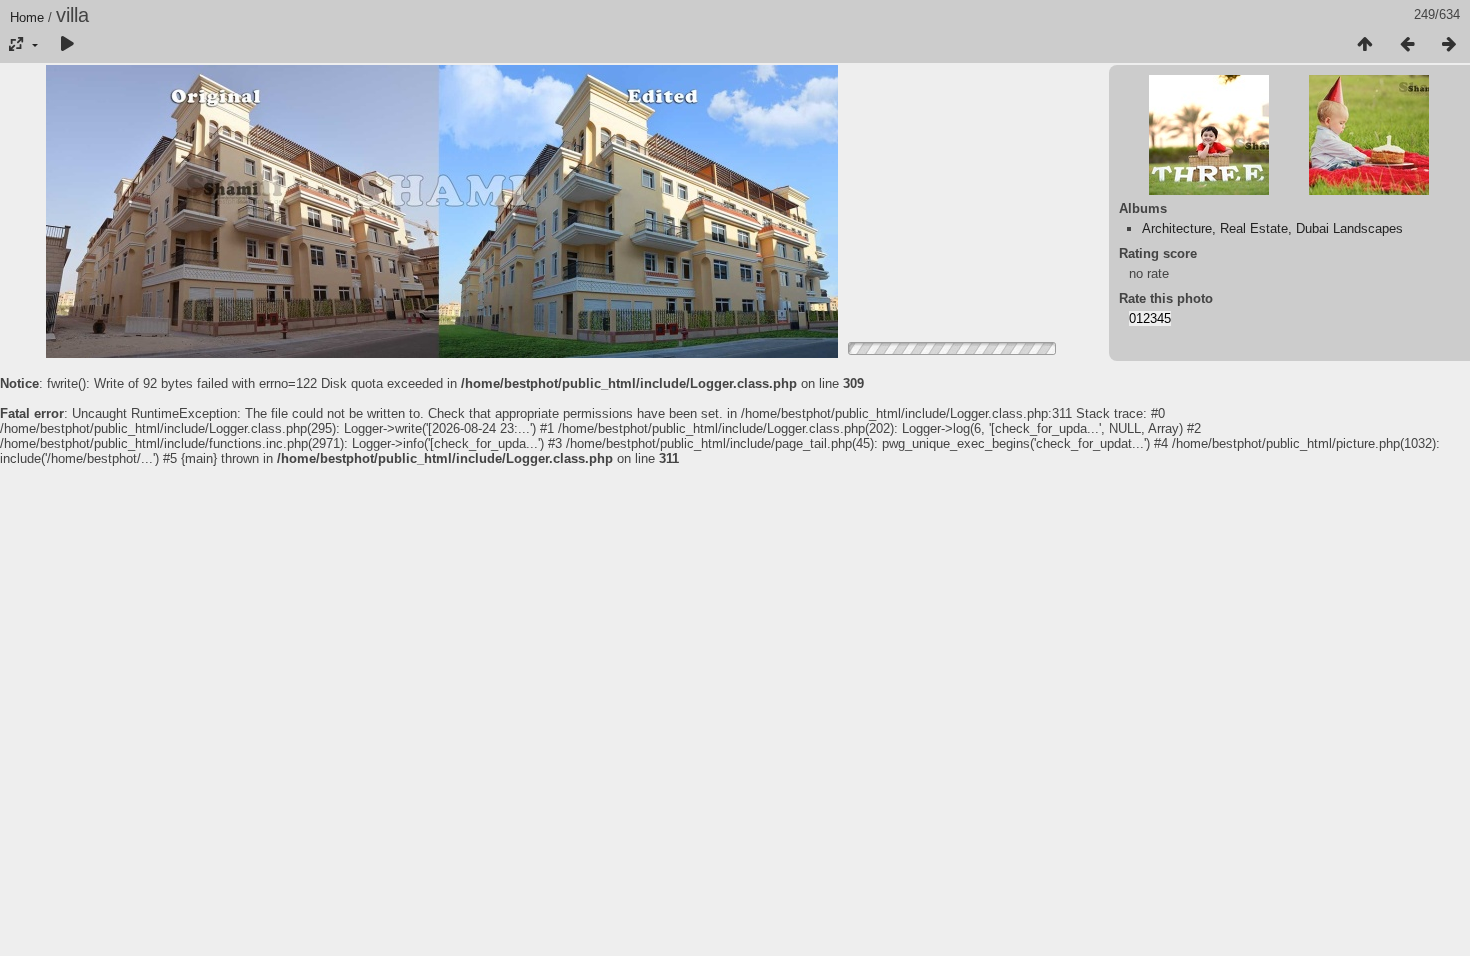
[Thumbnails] (1365, 45)
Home (27, 17)
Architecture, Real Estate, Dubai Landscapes (1272, 228)
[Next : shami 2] (1449, 45)
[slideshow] (67, 45)
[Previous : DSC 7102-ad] (1407, 45)
